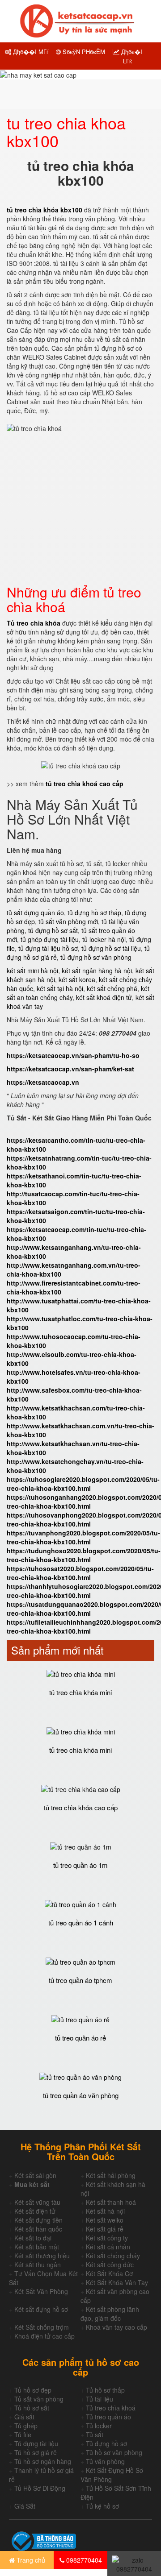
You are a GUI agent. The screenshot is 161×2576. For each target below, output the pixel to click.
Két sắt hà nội (105, 2211)
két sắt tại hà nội (60, 988)
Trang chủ (30, 2560)
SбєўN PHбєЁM (83, 52)
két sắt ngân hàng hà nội (97, 971)
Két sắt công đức (110, 2265)
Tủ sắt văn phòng (39, 2399)
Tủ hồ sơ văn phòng (114, 2452)
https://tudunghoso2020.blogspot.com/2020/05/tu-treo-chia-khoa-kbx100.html (84, 1555)
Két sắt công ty (107, 2238)
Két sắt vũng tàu (37, 2202)
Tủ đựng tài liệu (36, 2443)
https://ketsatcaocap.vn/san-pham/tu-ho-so (73, 1055)
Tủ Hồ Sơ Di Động (40, 2488)
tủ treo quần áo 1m (80, 1865)
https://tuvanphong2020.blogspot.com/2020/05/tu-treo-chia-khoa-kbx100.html (83, 1537)
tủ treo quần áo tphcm (80, 1980)
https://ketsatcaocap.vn (43, 1082)
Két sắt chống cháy (113, 2256)
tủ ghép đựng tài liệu (50, 939)
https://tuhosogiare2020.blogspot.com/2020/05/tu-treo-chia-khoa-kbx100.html (83, 1484)
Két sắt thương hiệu (42, 2256)
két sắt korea (77, 979)
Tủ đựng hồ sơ (106, 2443)
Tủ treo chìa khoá (111, 2408)
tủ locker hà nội (104, 939)
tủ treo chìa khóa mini (80, 1692)
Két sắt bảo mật (37, 2247)
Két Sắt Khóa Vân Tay (117, 2282)
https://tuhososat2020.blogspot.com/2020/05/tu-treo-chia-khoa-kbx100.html (80, 1573)
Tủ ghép (26, 2426)
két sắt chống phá (112, 988)
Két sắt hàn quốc (38, 2229)
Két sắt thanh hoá (111, 2202)
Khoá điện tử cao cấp (44, 2336)
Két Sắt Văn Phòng (41, 2291)
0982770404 (83, 2560)
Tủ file (23, 2435)
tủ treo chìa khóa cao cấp (81, 1807)
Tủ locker (99, 2426)
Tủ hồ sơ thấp (105, 2390)
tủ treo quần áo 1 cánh (81, 1923)
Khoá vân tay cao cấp (117, 2327)
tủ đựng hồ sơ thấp (94, 913)
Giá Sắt (25, 2506)
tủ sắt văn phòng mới (68, 921)
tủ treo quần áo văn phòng (81, 2095)
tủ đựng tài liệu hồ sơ (48, 948)
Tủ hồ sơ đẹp (33, 2390)
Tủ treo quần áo (108, 2417)
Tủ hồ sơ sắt (32, 2408)
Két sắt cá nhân (108, 2247)
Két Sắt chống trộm (42, 2327)
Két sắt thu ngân (38, 2265)
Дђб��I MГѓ (30, 52)
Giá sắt (24, 2417)
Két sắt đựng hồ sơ (41, 2309)
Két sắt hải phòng (111, 2175)
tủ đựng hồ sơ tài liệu (111, 948)
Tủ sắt (95, 2435)
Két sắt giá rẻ (105, 2229)
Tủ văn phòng (105, 2461)
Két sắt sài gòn (35, 2175)
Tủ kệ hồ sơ (102, 2506)
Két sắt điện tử (35, 2211)
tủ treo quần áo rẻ (80, 2038)
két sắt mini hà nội (32, 971)
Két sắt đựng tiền (38, 2220)
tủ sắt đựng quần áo (35, 913)
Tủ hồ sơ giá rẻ (36, 2452)
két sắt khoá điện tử (104, 997)
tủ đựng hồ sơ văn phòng (96, 957)
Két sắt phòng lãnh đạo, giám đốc (110, 2314)
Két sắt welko (105, 2220)
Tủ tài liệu (100, 2399)
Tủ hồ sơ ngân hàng (43, 2461)
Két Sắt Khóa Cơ (109, 2273)
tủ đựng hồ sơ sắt (53, 930)
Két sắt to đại (33, 2238)
